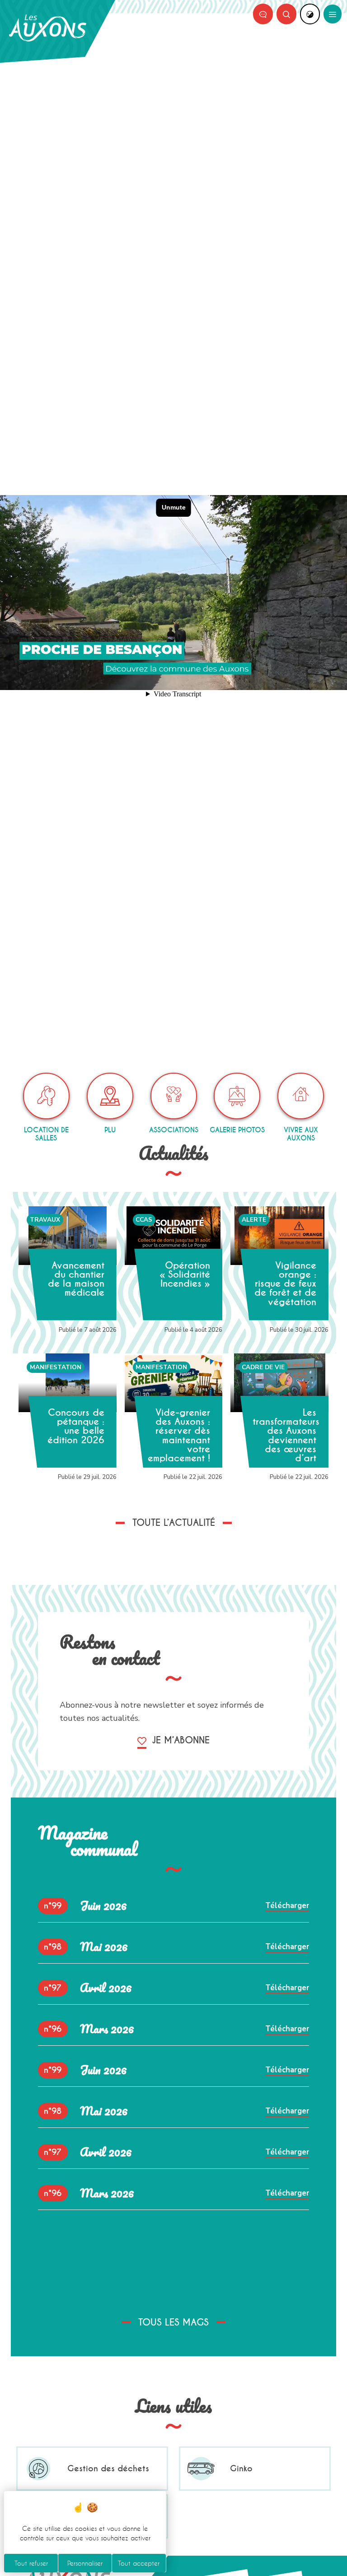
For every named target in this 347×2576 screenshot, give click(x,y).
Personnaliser (85, 2563)
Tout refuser (31, 2563)
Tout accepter (139, 2563)
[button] (286, 14)
